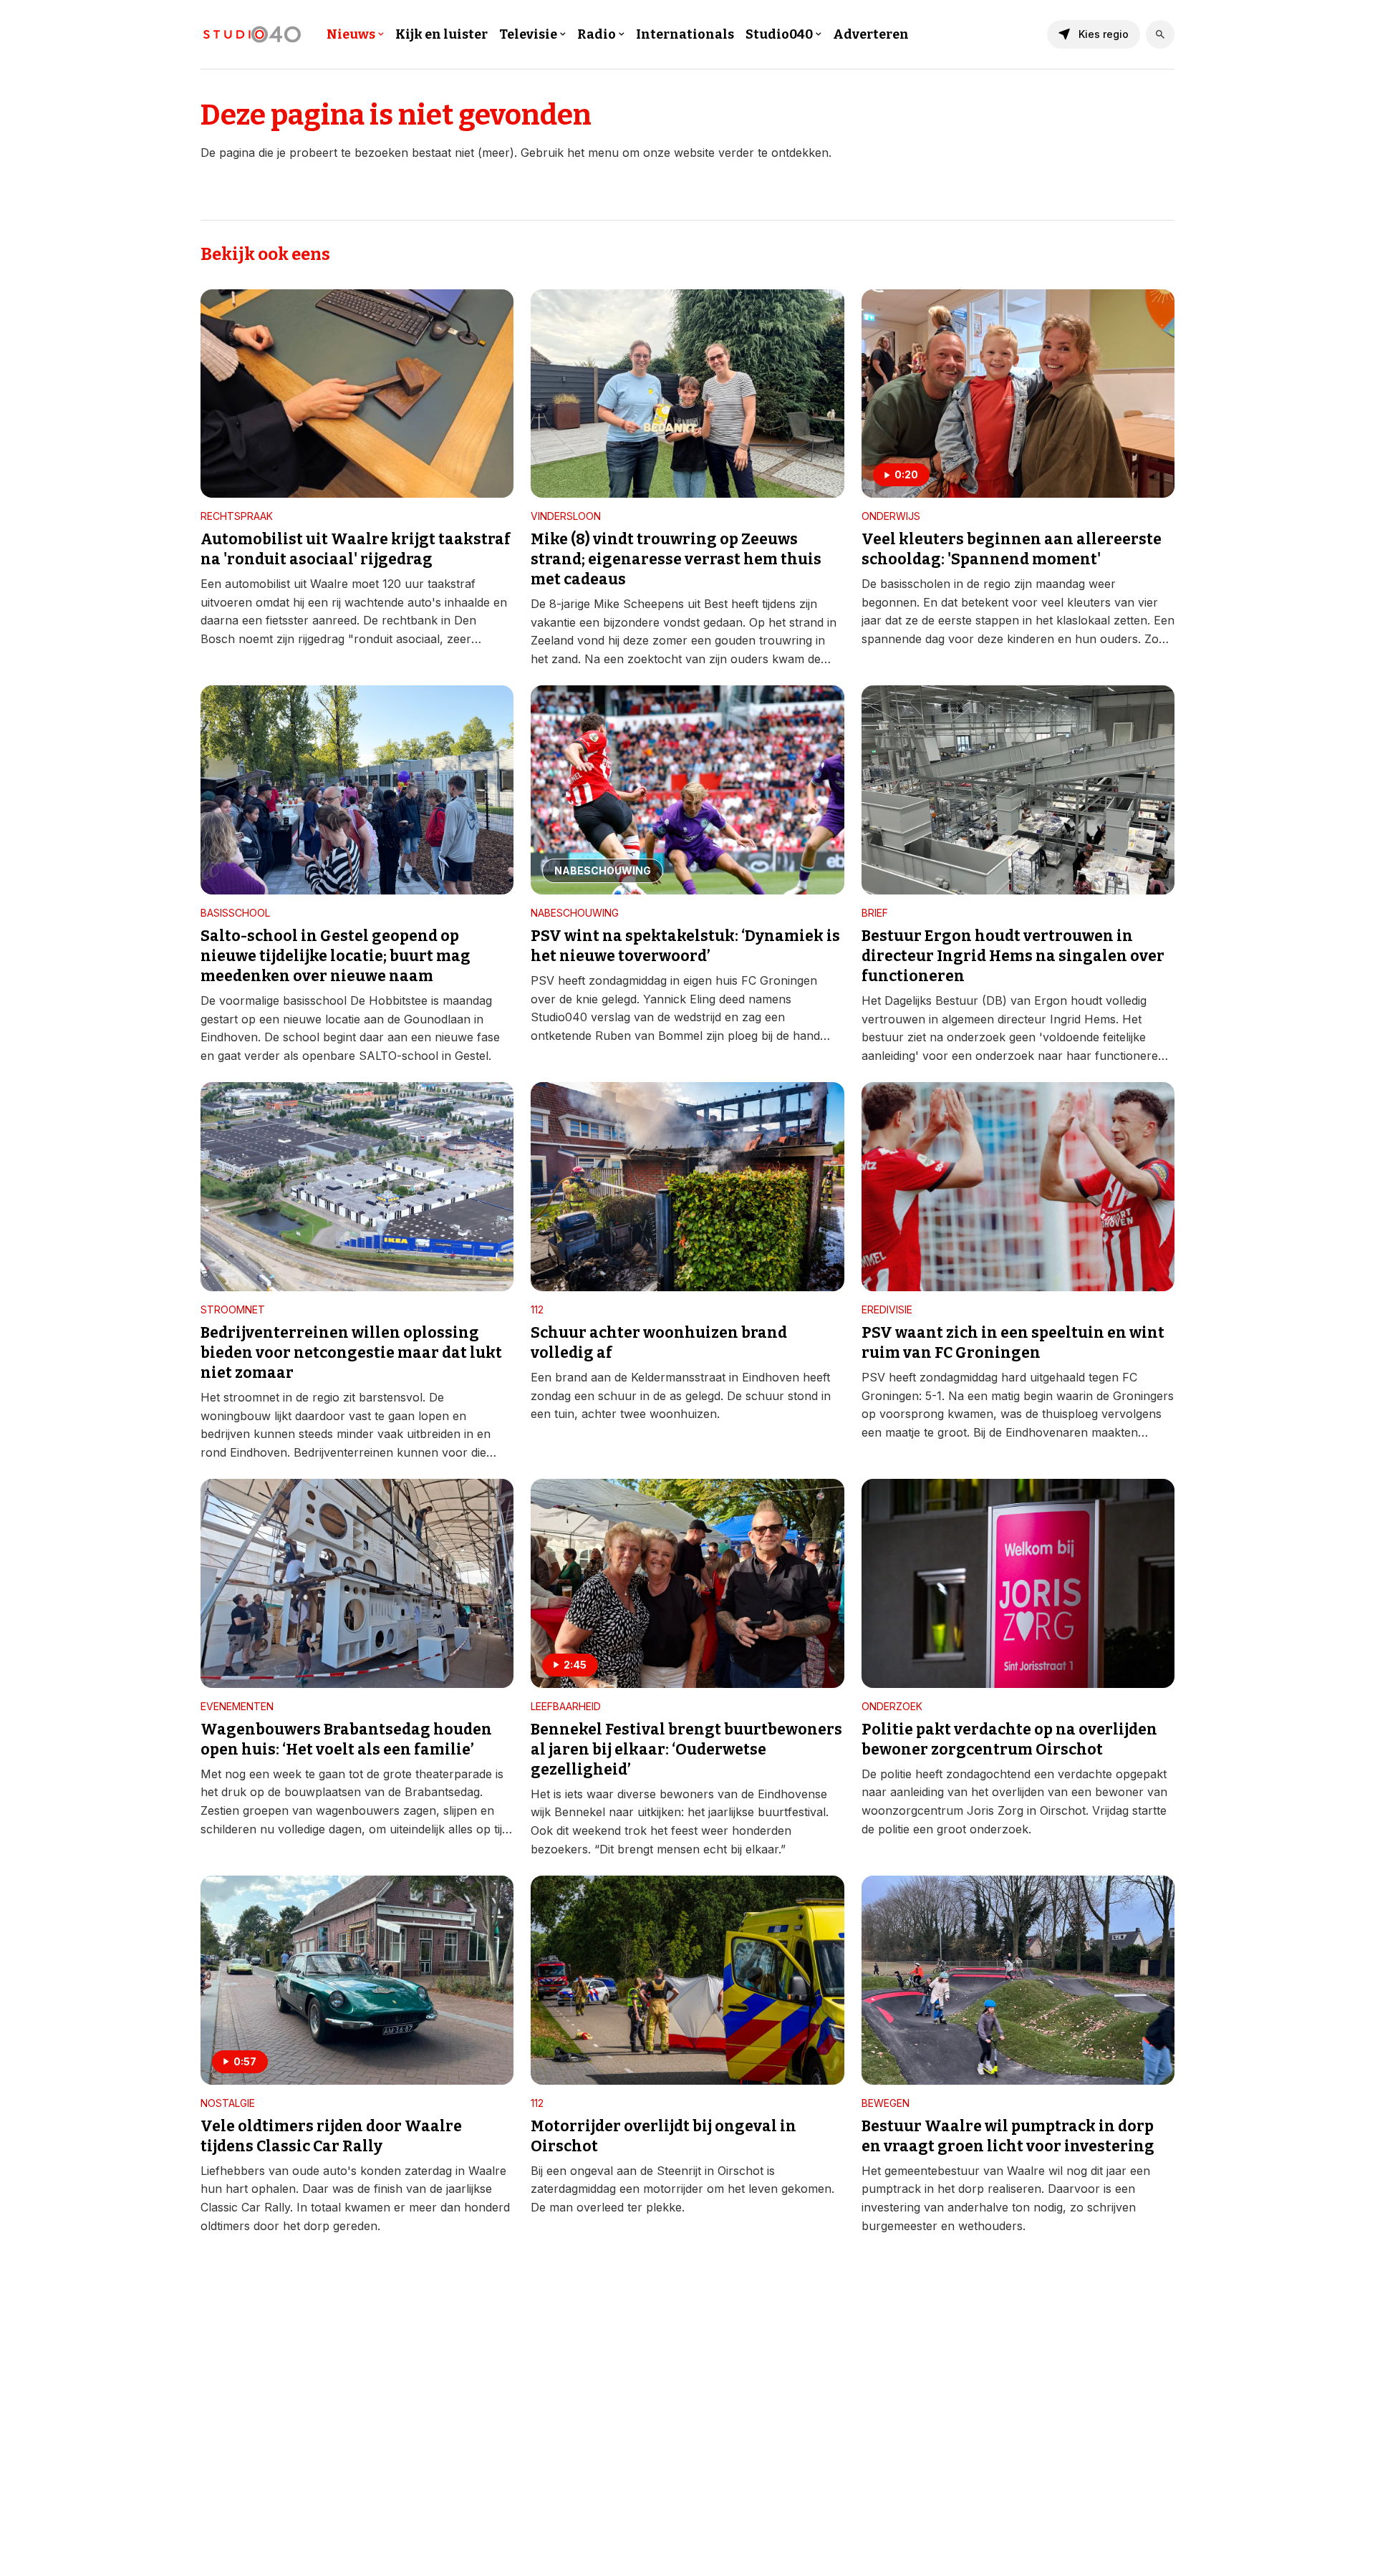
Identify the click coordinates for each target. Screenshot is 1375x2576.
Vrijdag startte (1129, 1810)
